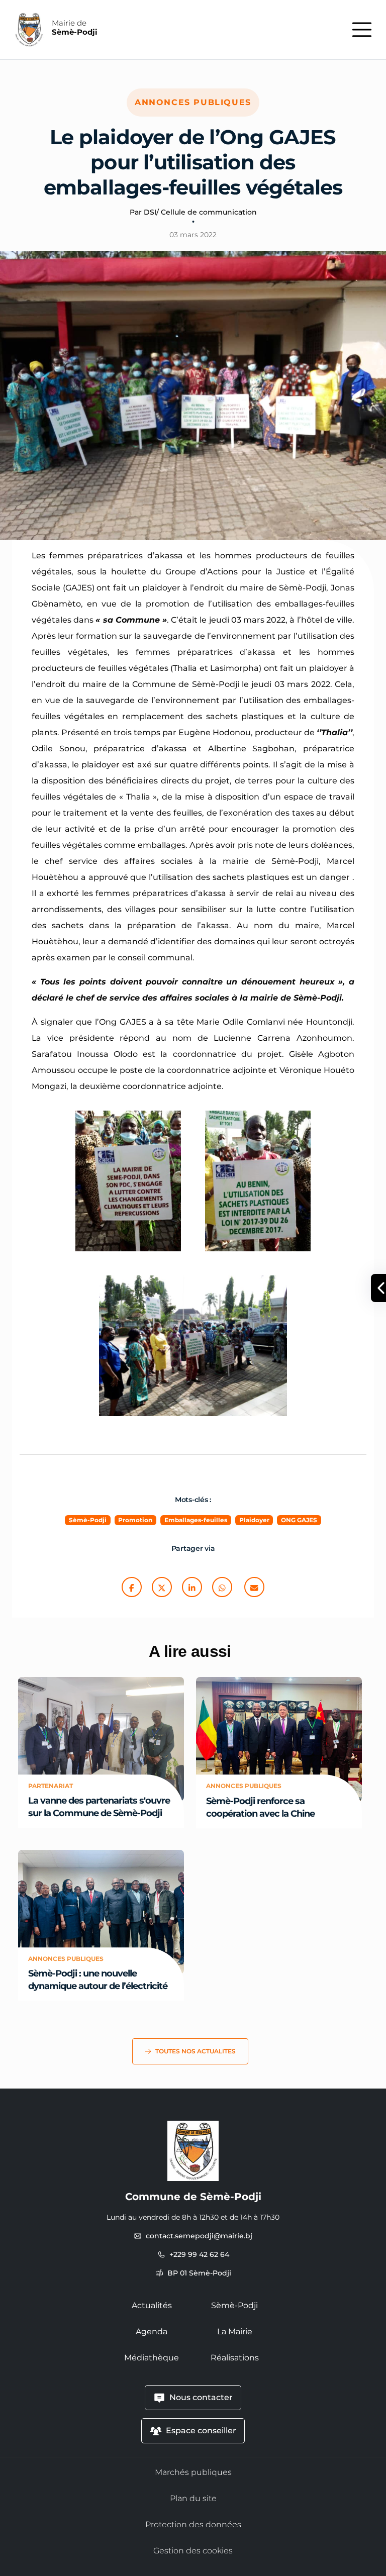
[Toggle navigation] (362, 30)
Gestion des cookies (193, 2551)
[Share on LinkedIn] (192, 1588)
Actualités (152, 2305)
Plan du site (193, 2498)
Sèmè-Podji (234, 2305)
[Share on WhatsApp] (222, 1588)
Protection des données (193, 2524)
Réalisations (235, 2358)
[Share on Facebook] (132, 1588)
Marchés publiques (193, 2472)
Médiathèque (152, 2358)
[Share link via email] (254, 1588)
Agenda (152, 2332)
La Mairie (235, 2332)
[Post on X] (162, 1588)
